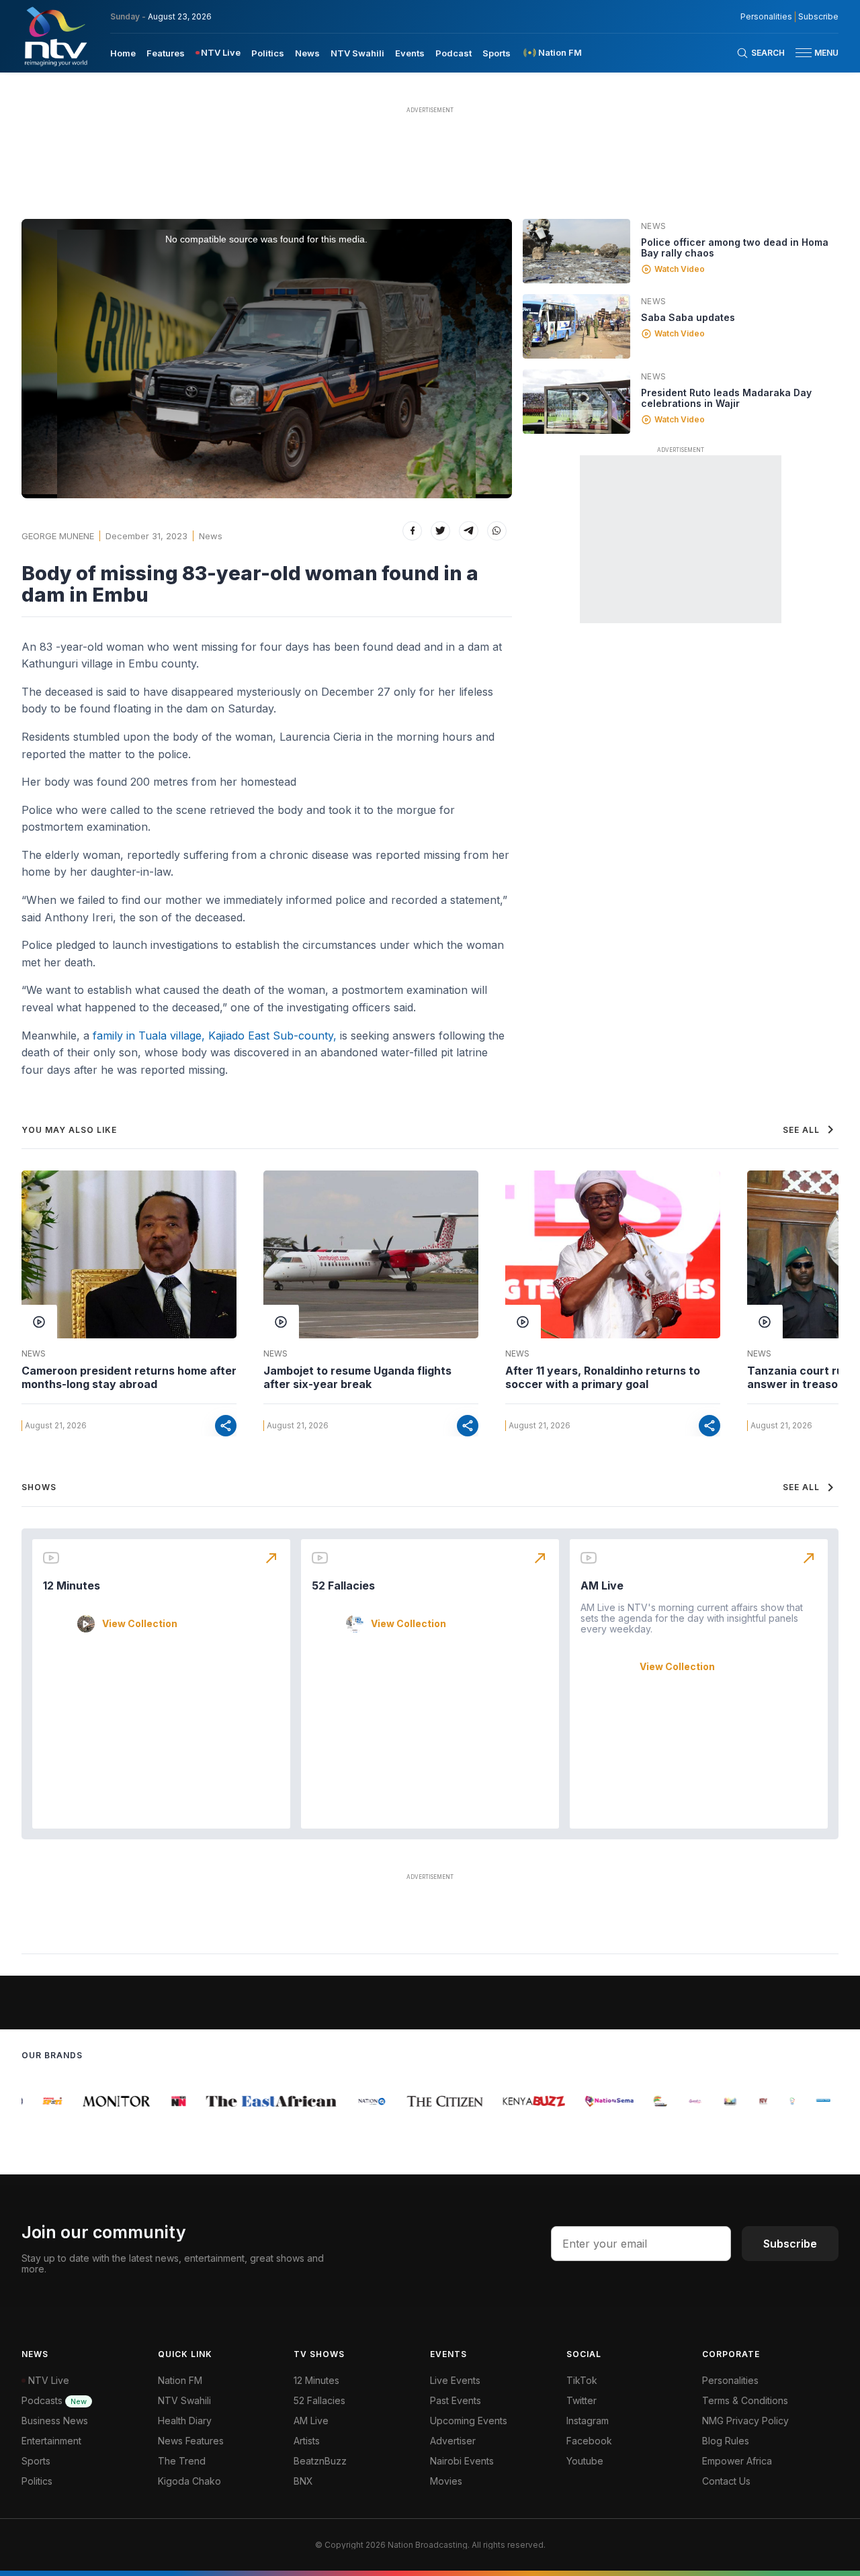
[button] (812, 53)
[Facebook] (412, 531)
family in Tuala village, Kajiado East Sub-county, (213, 1036)
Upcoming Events (469, 2421)
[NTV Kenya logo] (55, 36)
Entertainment (51, 2441)
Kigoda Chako (189, 2481)
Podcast (454, 53)
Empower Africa (737, 2461)
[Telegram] (469, 531)
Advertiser (453, 2441)
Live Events (455, 2380)
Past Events (456, 2400)
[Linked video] (576, 251)
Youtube (585, 2461)
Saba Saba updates (688, 317)
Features (166, 53)
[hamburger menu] (804, 53)
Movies (446, 2481)
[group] (40, 2101)
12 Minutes (72, 1585)
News (307, 53)
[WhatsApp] (497, 531)
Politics (268, 53)
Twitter (582, 2400)
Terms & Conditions (745, 2400)
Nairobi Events (462, 2461)
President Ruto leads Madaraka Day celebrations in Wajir (726, 398)
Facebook (589, 2441)
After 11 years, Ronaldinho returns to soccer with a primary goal (603, 1377)
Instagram (588, 2421)
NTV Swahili (357, 53)
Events (410, 53)
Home (123, 53)
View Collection (140, 1624)
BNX (303, 2481)
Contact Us (726, 2481)
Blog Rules (726, 2441)
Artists (307, 2441)
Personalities (766, 17)
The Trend (182, 2461)
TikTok (582, 2380)
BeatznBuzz (320, 2461)
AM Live (602, 1585)
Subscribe (818, 17)
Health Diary (185, 2421)
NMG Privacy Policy (745, 2421)
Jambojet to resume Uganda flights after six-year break (357, 1377)
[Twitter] (440, 531)
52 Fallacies (343, 1585)
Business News (55, 2421)
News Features (191, 2441)
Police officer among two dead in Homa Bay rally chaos (735, 247)
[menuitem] (123, 52)
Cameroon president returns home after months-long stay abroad (129, 1377)
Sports (497, 53)
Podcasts (54, 2400)
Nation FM (180, 2380)
